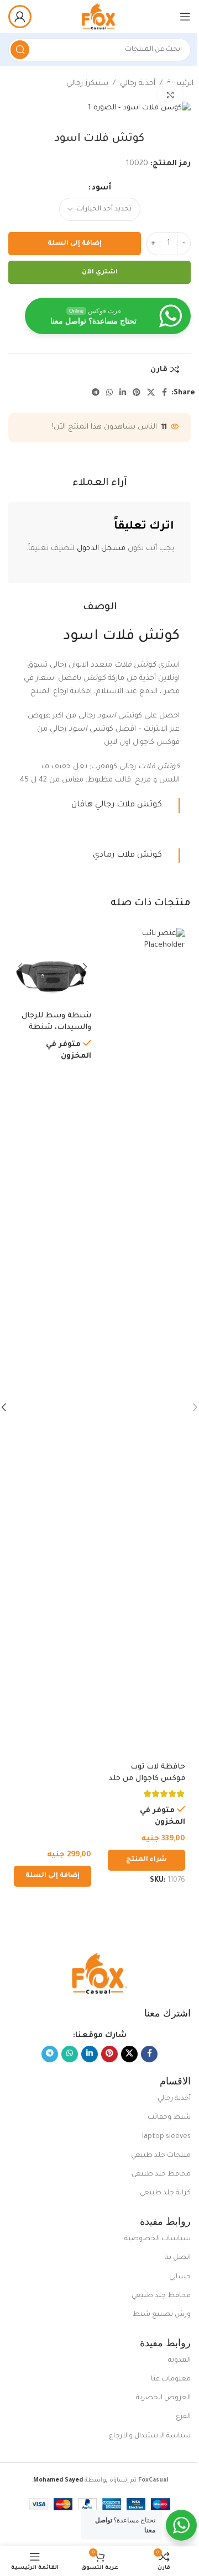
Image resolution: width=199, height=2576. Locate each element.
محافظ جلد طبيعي (161, 2174)
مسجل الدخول (101, 549)
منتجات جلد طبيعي (161, 2156)
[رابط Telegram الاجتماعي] (96, 393)
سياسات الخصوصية (158, 2239)
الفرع (183, 2417)
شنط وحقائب (169, 2118)
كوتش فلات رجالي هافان (117, 805)
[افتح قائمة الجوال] (185, 17)
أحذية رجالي (138, 84)
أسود (101, 188)
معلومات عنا (171, 2379)
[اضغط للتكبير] (170, 95)
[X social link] (151, 393)
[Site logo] (99, 17)
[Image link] (99, 1974)
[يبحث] (20, 50)
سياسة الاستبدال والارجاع (150, 2436)
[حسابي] (20, 17)
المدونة (179, 2361)
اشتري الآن (100, 273)
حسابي (180, 2277)
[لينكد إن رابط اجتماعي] (123, 393)
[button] (53, 1876)
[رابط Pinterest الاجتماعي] (137, 393)
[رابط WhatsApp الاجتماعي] (109, 393)
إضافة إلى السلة (75, 244)
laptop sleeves (166, 2137)
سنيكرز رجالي (87, 84)
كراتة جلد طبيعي (165, 2193)
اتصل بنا (177, 2258)
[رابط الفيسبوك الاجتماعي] (165, 393)
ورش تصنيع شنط (162, 2315)
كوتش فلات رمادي (127, 855)
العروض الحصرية (163, 2398)
